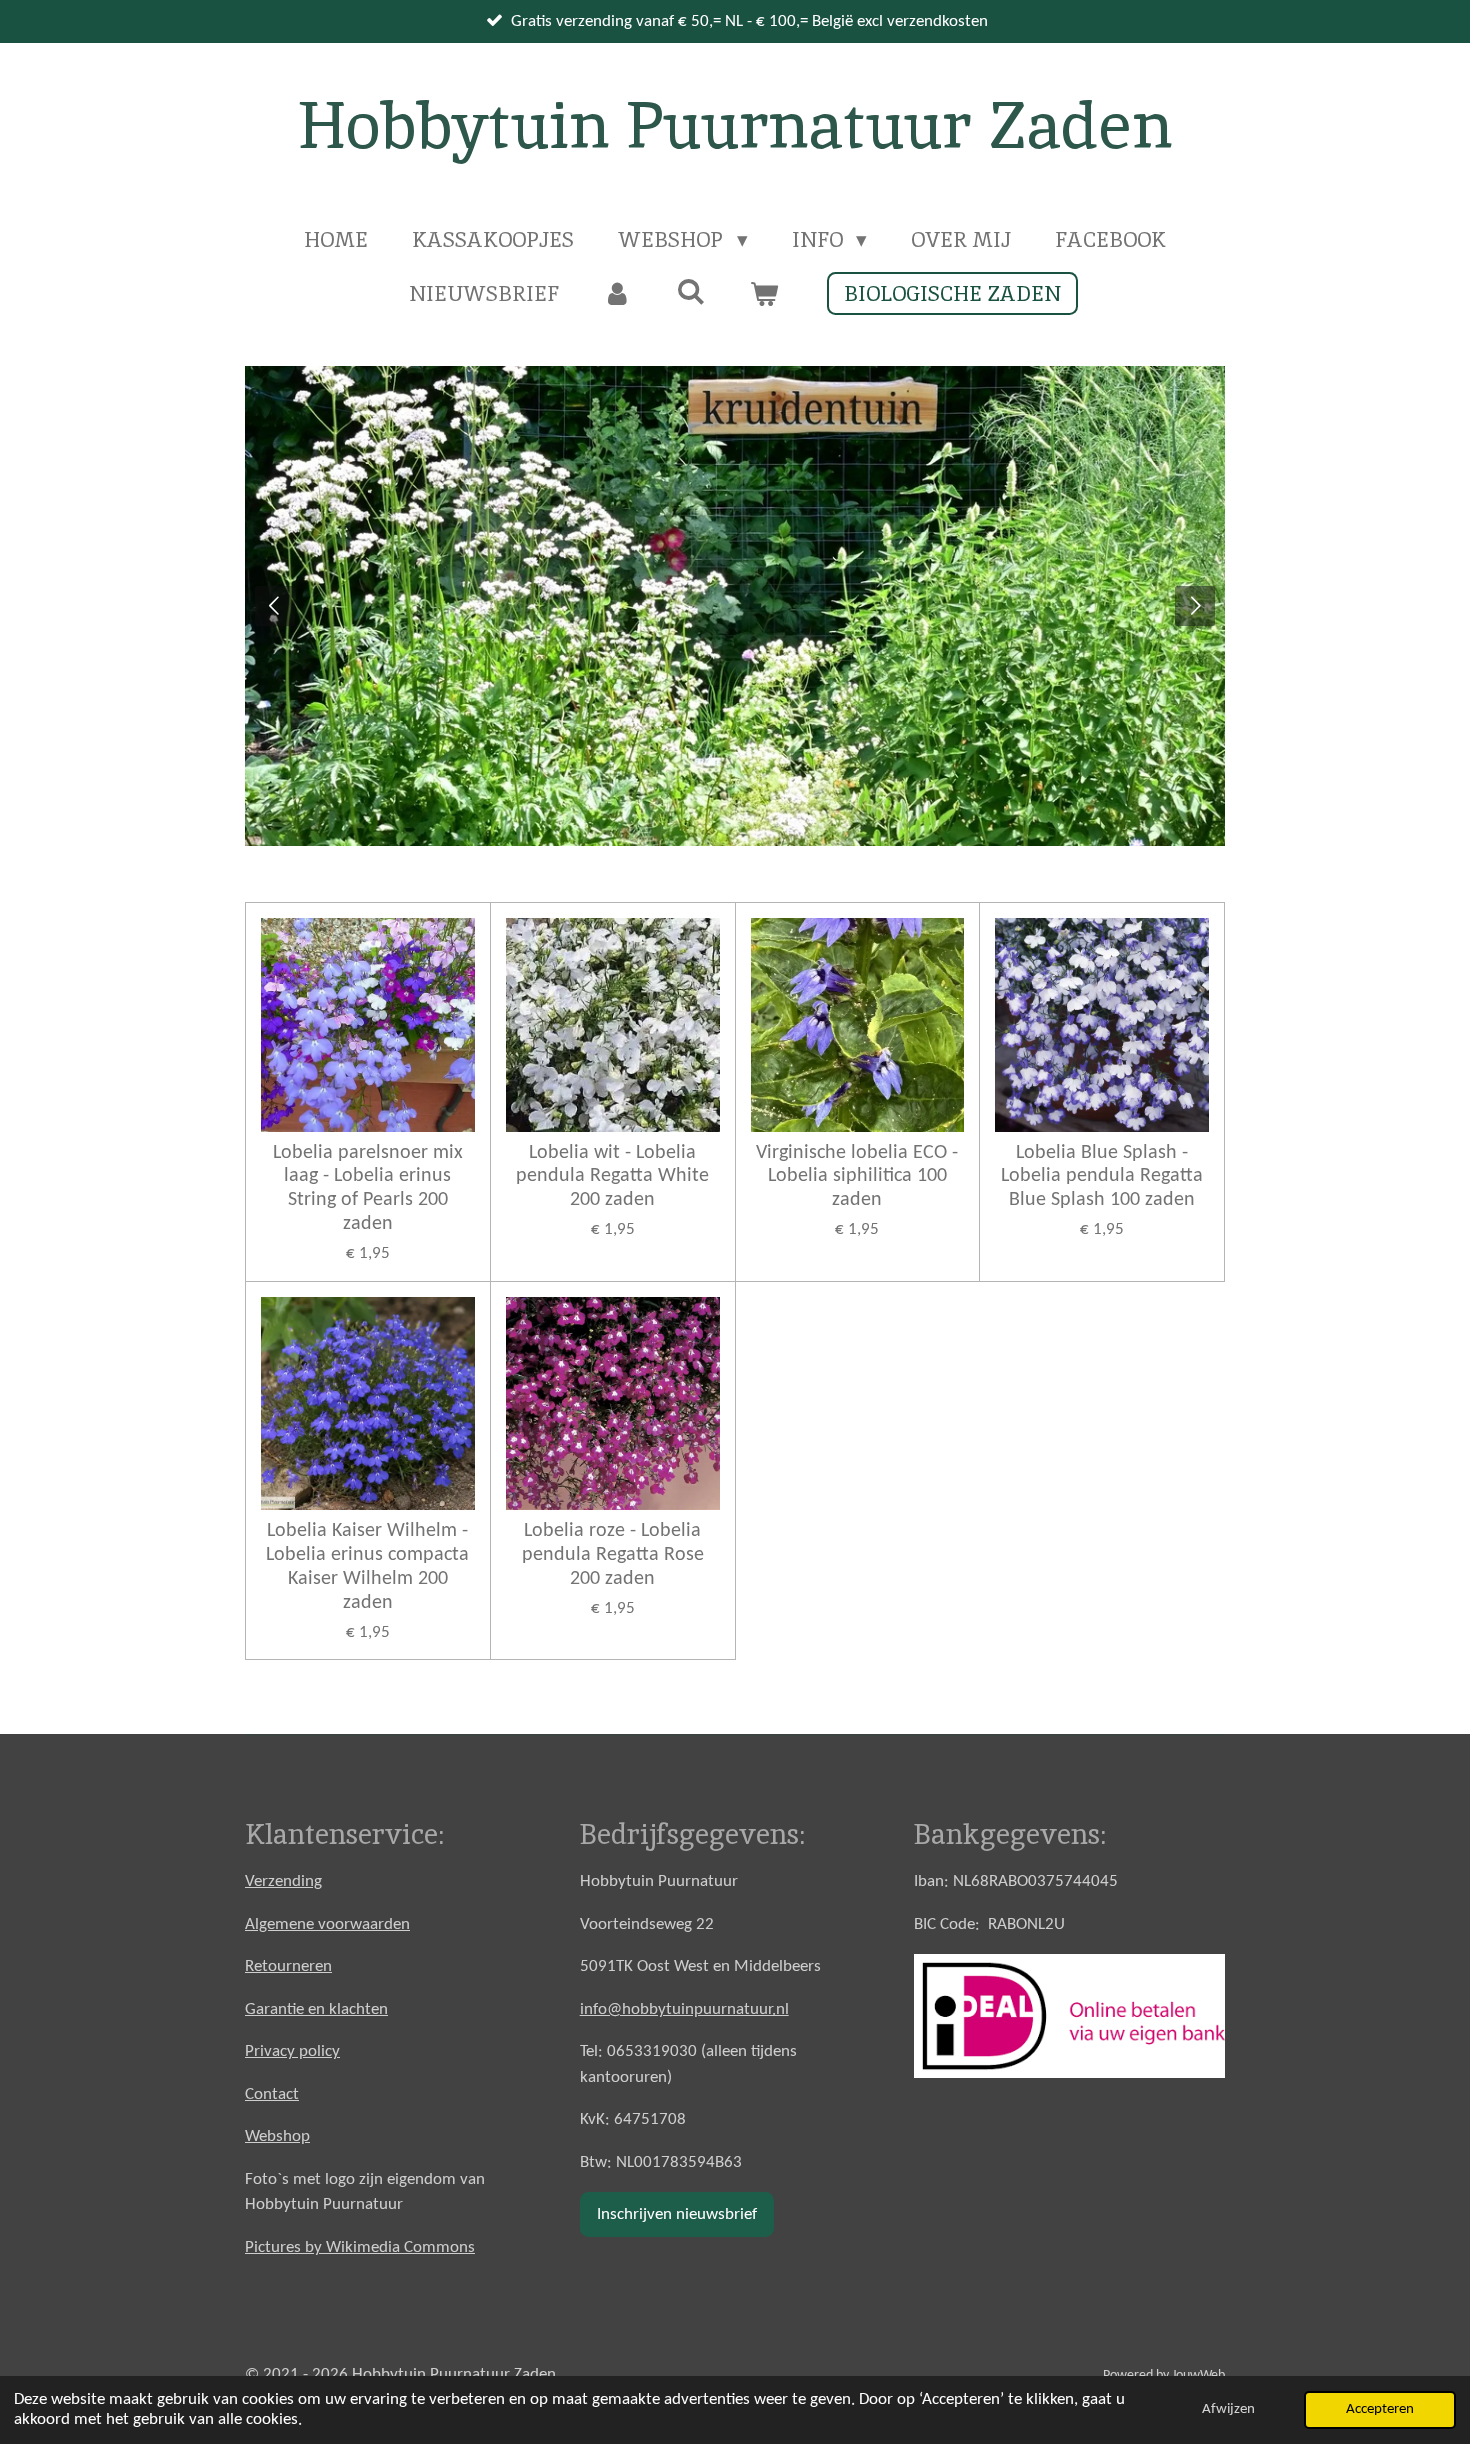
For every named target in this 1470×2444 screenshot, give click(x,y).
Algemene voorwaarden (327, 1924)
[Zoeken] (690, 291)
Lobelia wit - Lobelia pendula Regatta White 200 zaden (612, 1177)
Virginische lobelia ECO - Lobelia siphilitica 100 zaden (857, 1177)
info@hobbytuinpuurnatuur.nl (684, 2009)
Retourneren (288, 1966)
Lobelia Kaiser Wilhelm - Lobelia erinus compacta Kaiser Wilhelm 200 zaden (367, 1566)
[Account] (617, 294)
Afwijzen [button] (1228, 2409)
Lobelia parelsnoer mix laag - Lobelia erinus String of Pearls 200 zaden (368, 1188)
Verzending (283, 1881)
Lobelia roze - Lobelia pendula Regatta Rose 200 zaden (613, 1555)
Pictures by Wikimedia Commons (360, 2247)
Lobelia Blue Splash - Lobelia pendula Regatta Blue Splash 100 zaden (1102, 1177)
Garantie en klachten (316, 2009)
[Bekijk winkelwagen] (764, 294)
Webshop (277, 2136)
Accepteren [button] (1380, 2409)
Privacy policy (292, 2051)
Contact (272, 2094)
